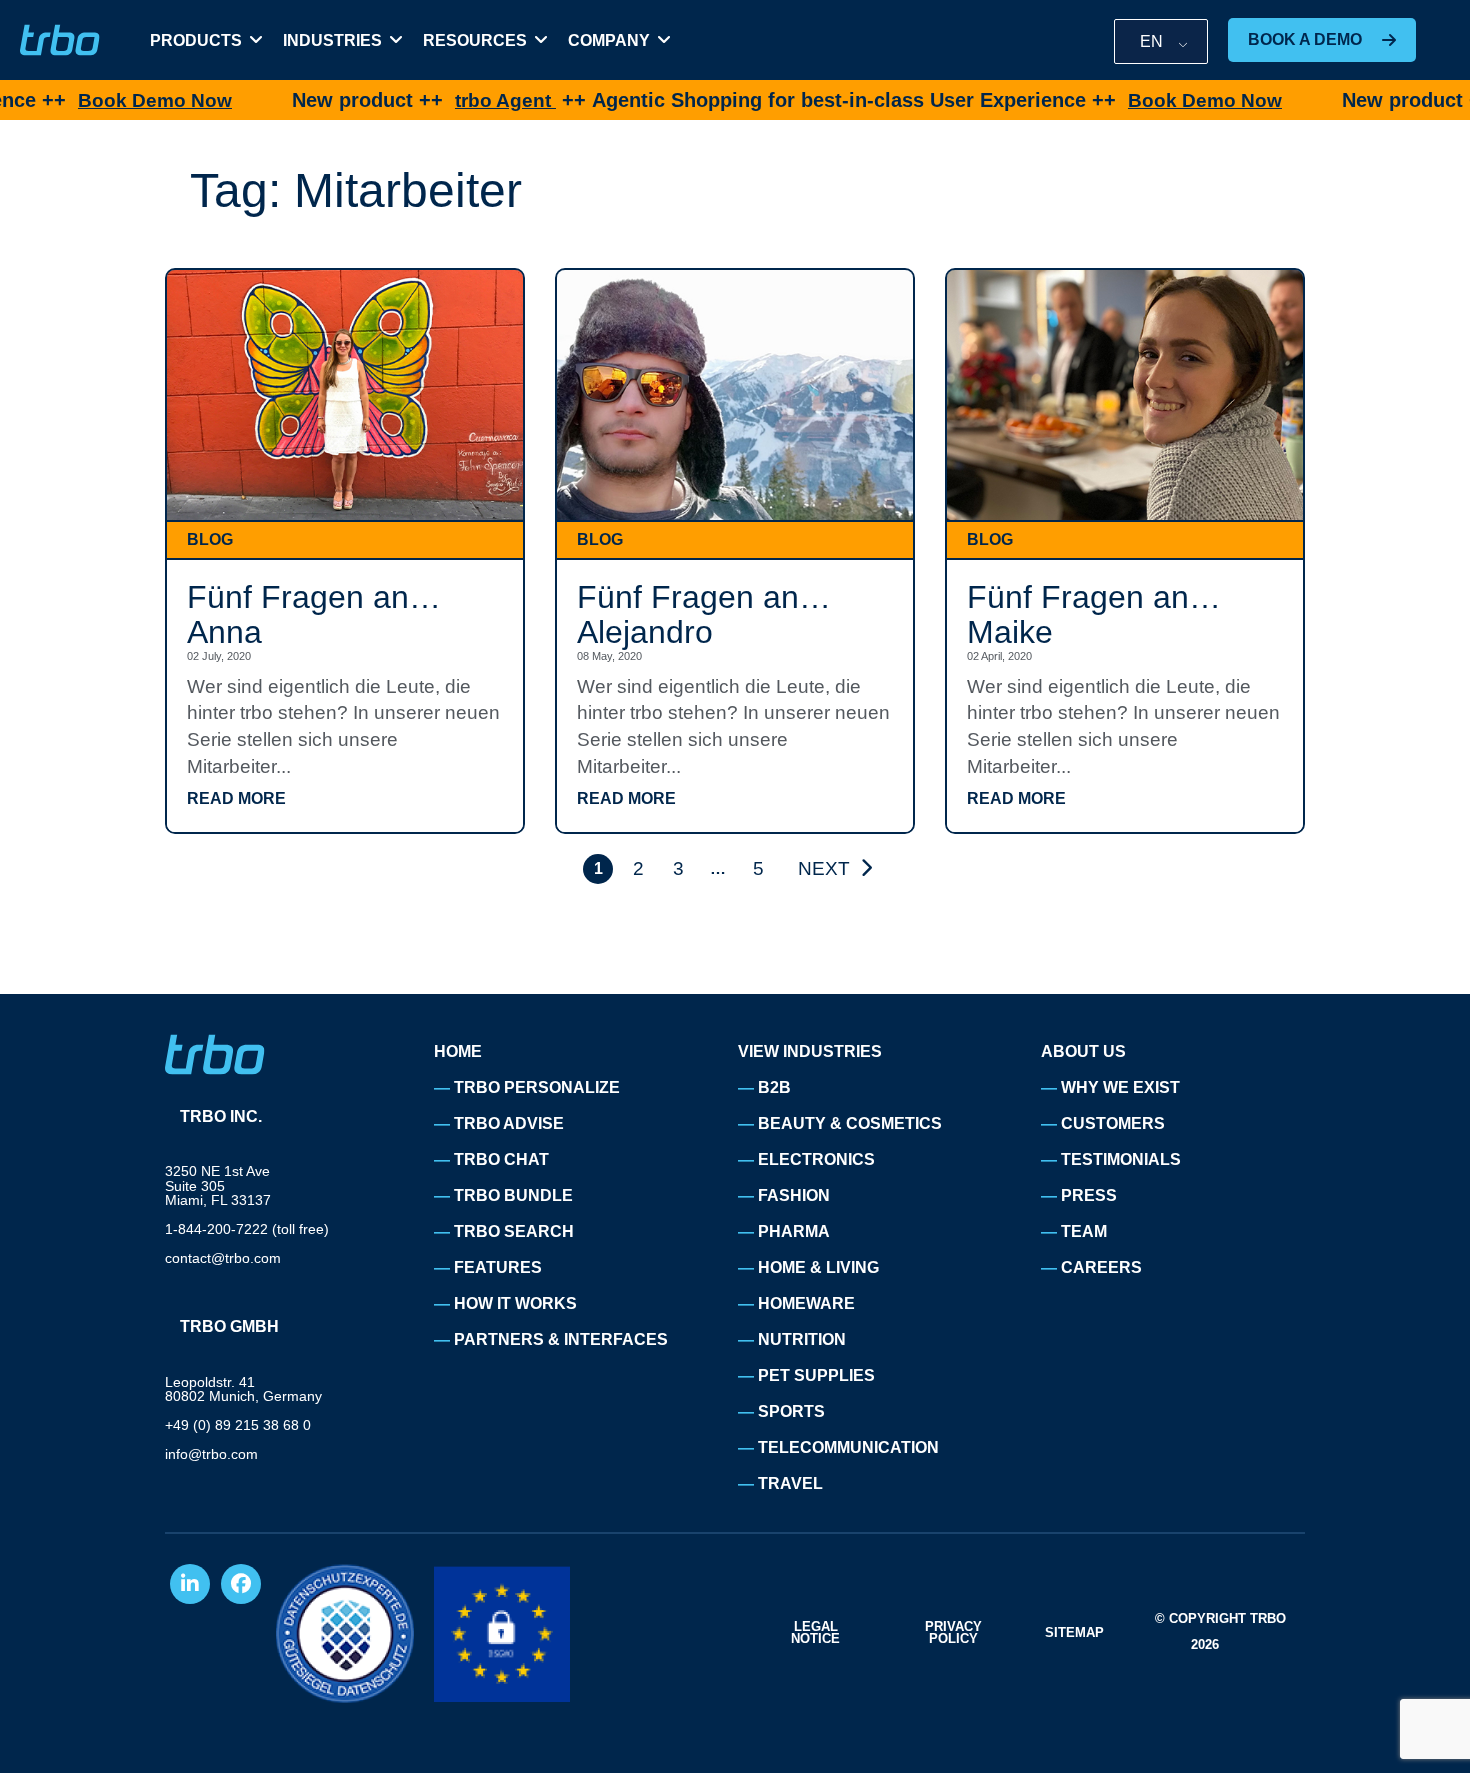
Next (824, 868)
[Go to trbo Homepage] (60, 40)
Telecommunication (848, 1447)
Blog (210, 539)
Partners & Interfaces (561, 1339)
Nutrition (802, 1339)
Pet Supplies (816, 1375)
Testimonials (1121, 1159)
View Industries (810, 1051)
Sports (791, 1411)
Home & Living (818, 1267)
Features (498, 1267)
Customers (1113, 1123)
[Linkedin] (190, 1584)
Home (458, 1051)
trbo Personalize (537, 1087)
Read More (236, 799)
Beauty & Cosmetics (850, 1123)
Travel (790, 1483)
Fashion (794, 1195)
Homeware (806, 1303)
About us (1083, 1051)
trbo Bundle (513, 1195)
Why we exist (1120, 1087)
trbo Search (514, 1231)
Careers (1101, 1267)
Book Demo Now (92, 100)
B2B (774, 1087)
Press (1089, 1195)
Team (1084, 1231)
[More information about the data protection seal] (345, 1633)
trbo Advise (509, 1123)
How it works (515, 1303)
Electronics (816, 1159)
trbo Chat (501, 1159)
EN (1151, 41)
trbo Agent (442, 100)
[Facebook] (241, 1584)
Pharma (794, 1231)
